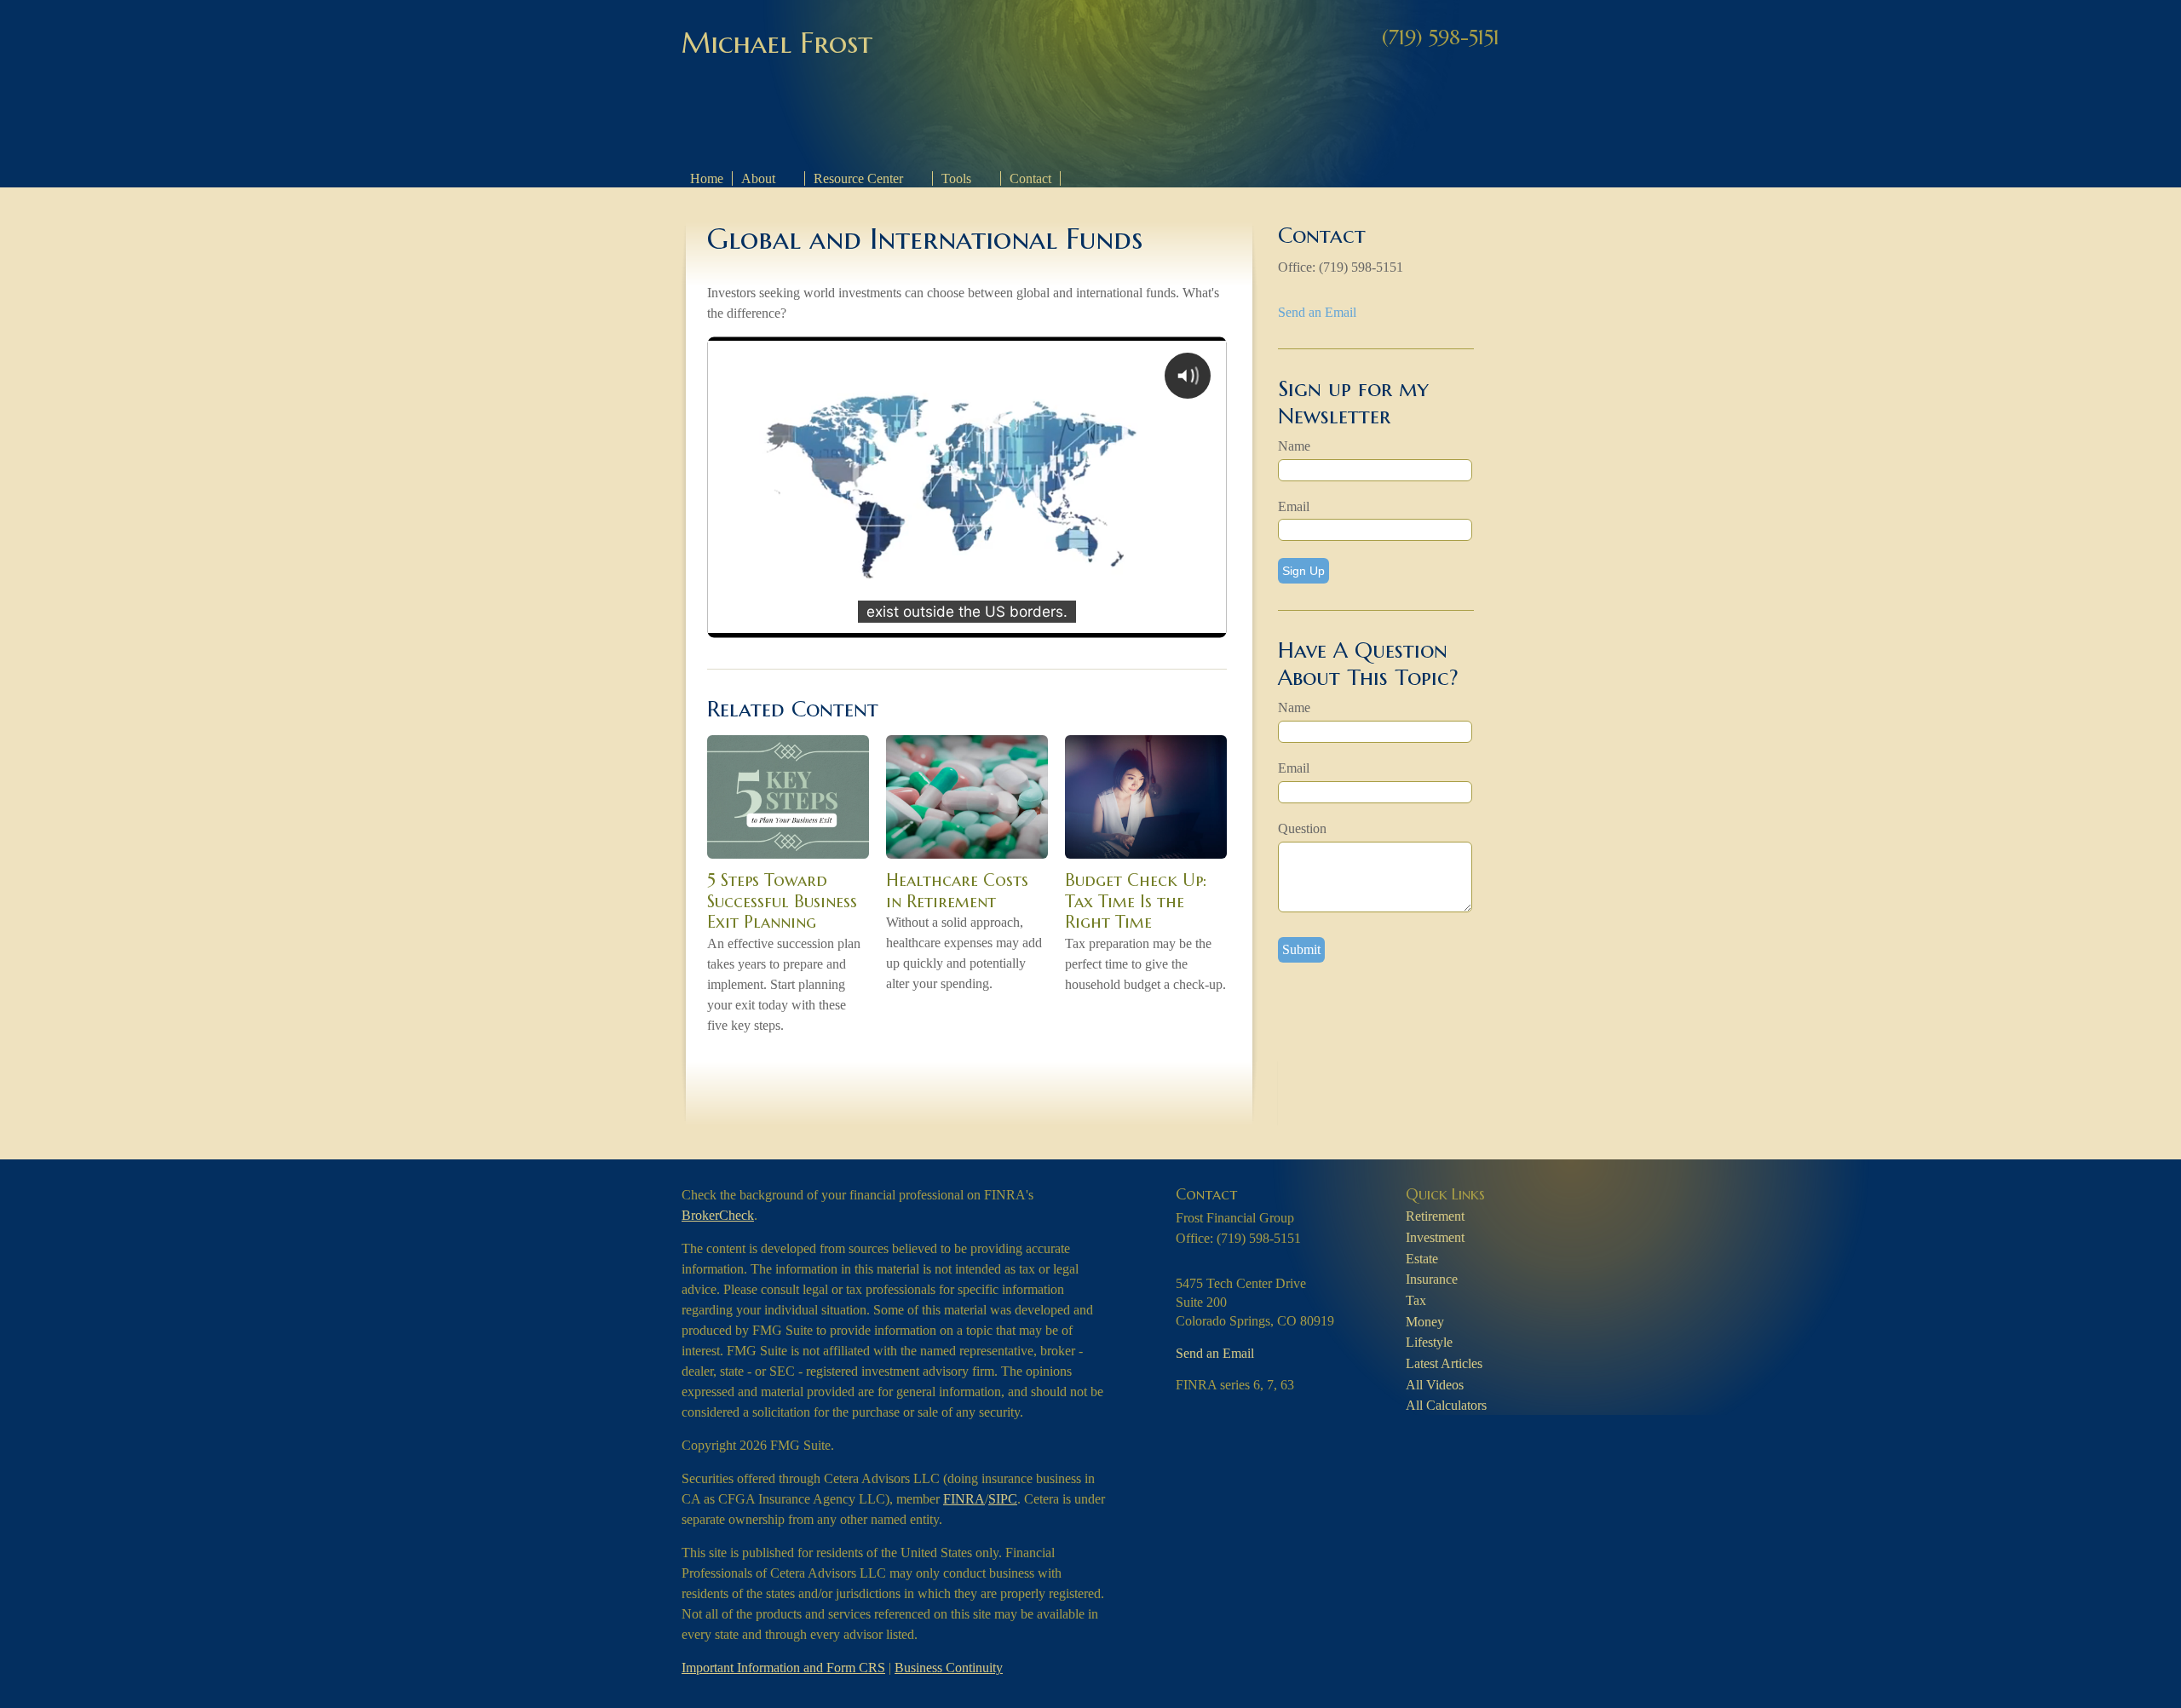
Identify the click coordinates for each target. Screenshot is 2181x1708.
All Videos (1435, 1385)
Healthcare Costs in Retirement (957, 891)
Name (1294, 446)
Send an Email (1317, 312)
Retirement (1435, 1216)
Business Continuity (949, 1668)
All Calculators (1446, 1405)
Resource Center (858, 178)
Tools (956, 178)
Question (1302, 828)
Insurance (1432, 1279)
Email (1294, 506)
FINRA (964, 1499)
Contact (1030, 178)
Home (707, 178)
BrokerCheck (718, 1215)
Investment (1435, 1237)
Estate (1422, 1259)
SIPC (1003, 1499)
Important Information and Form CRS (783, 1668)
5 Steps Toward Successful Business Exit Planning (782, 901)
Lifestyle (1429, 1342)
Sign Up (1303, 571)
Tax (1416, 1300)
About (758, 178)
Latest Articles (1444, 1363)
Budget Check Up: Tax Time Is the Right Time (1136, 901)
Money (1425, 1322)
